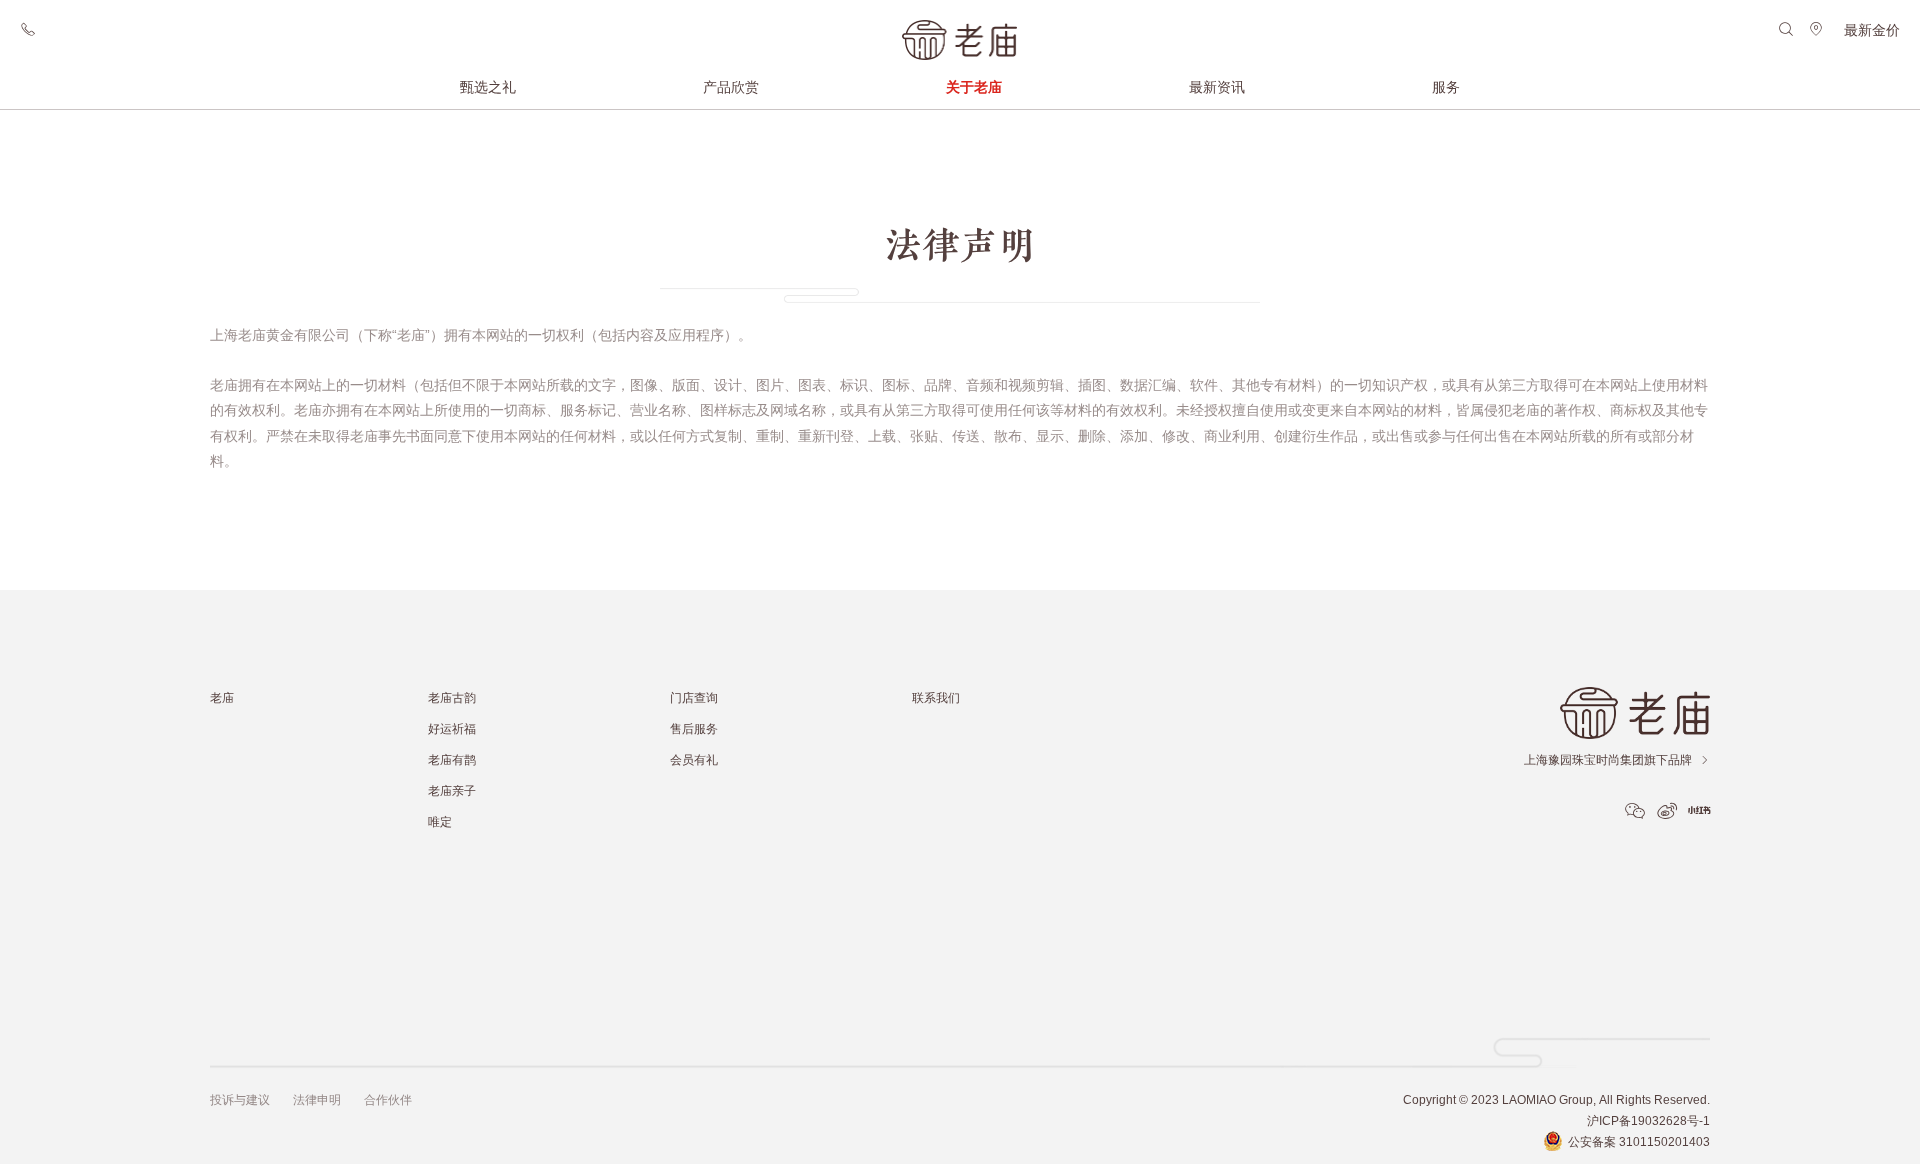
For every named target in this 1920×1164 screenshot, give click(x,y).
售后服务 (694, 728)
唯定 (440, 821)
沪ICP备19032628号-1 (1648, 1120)
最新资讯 (1217, 87)
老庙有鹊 (452, 759)
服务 (1446, 87)
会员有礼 (694, 759)
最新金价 (1872, 30)
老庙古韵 (452, 697)
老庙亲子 (452, 790)
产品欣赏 (731, 87)
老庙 (222, 697)
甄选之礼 (488, 87)
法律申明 (317, 1099)
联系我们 (936, 697)
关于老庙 (974, 87)
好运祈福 (452, 728)
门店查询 (694, 697)
